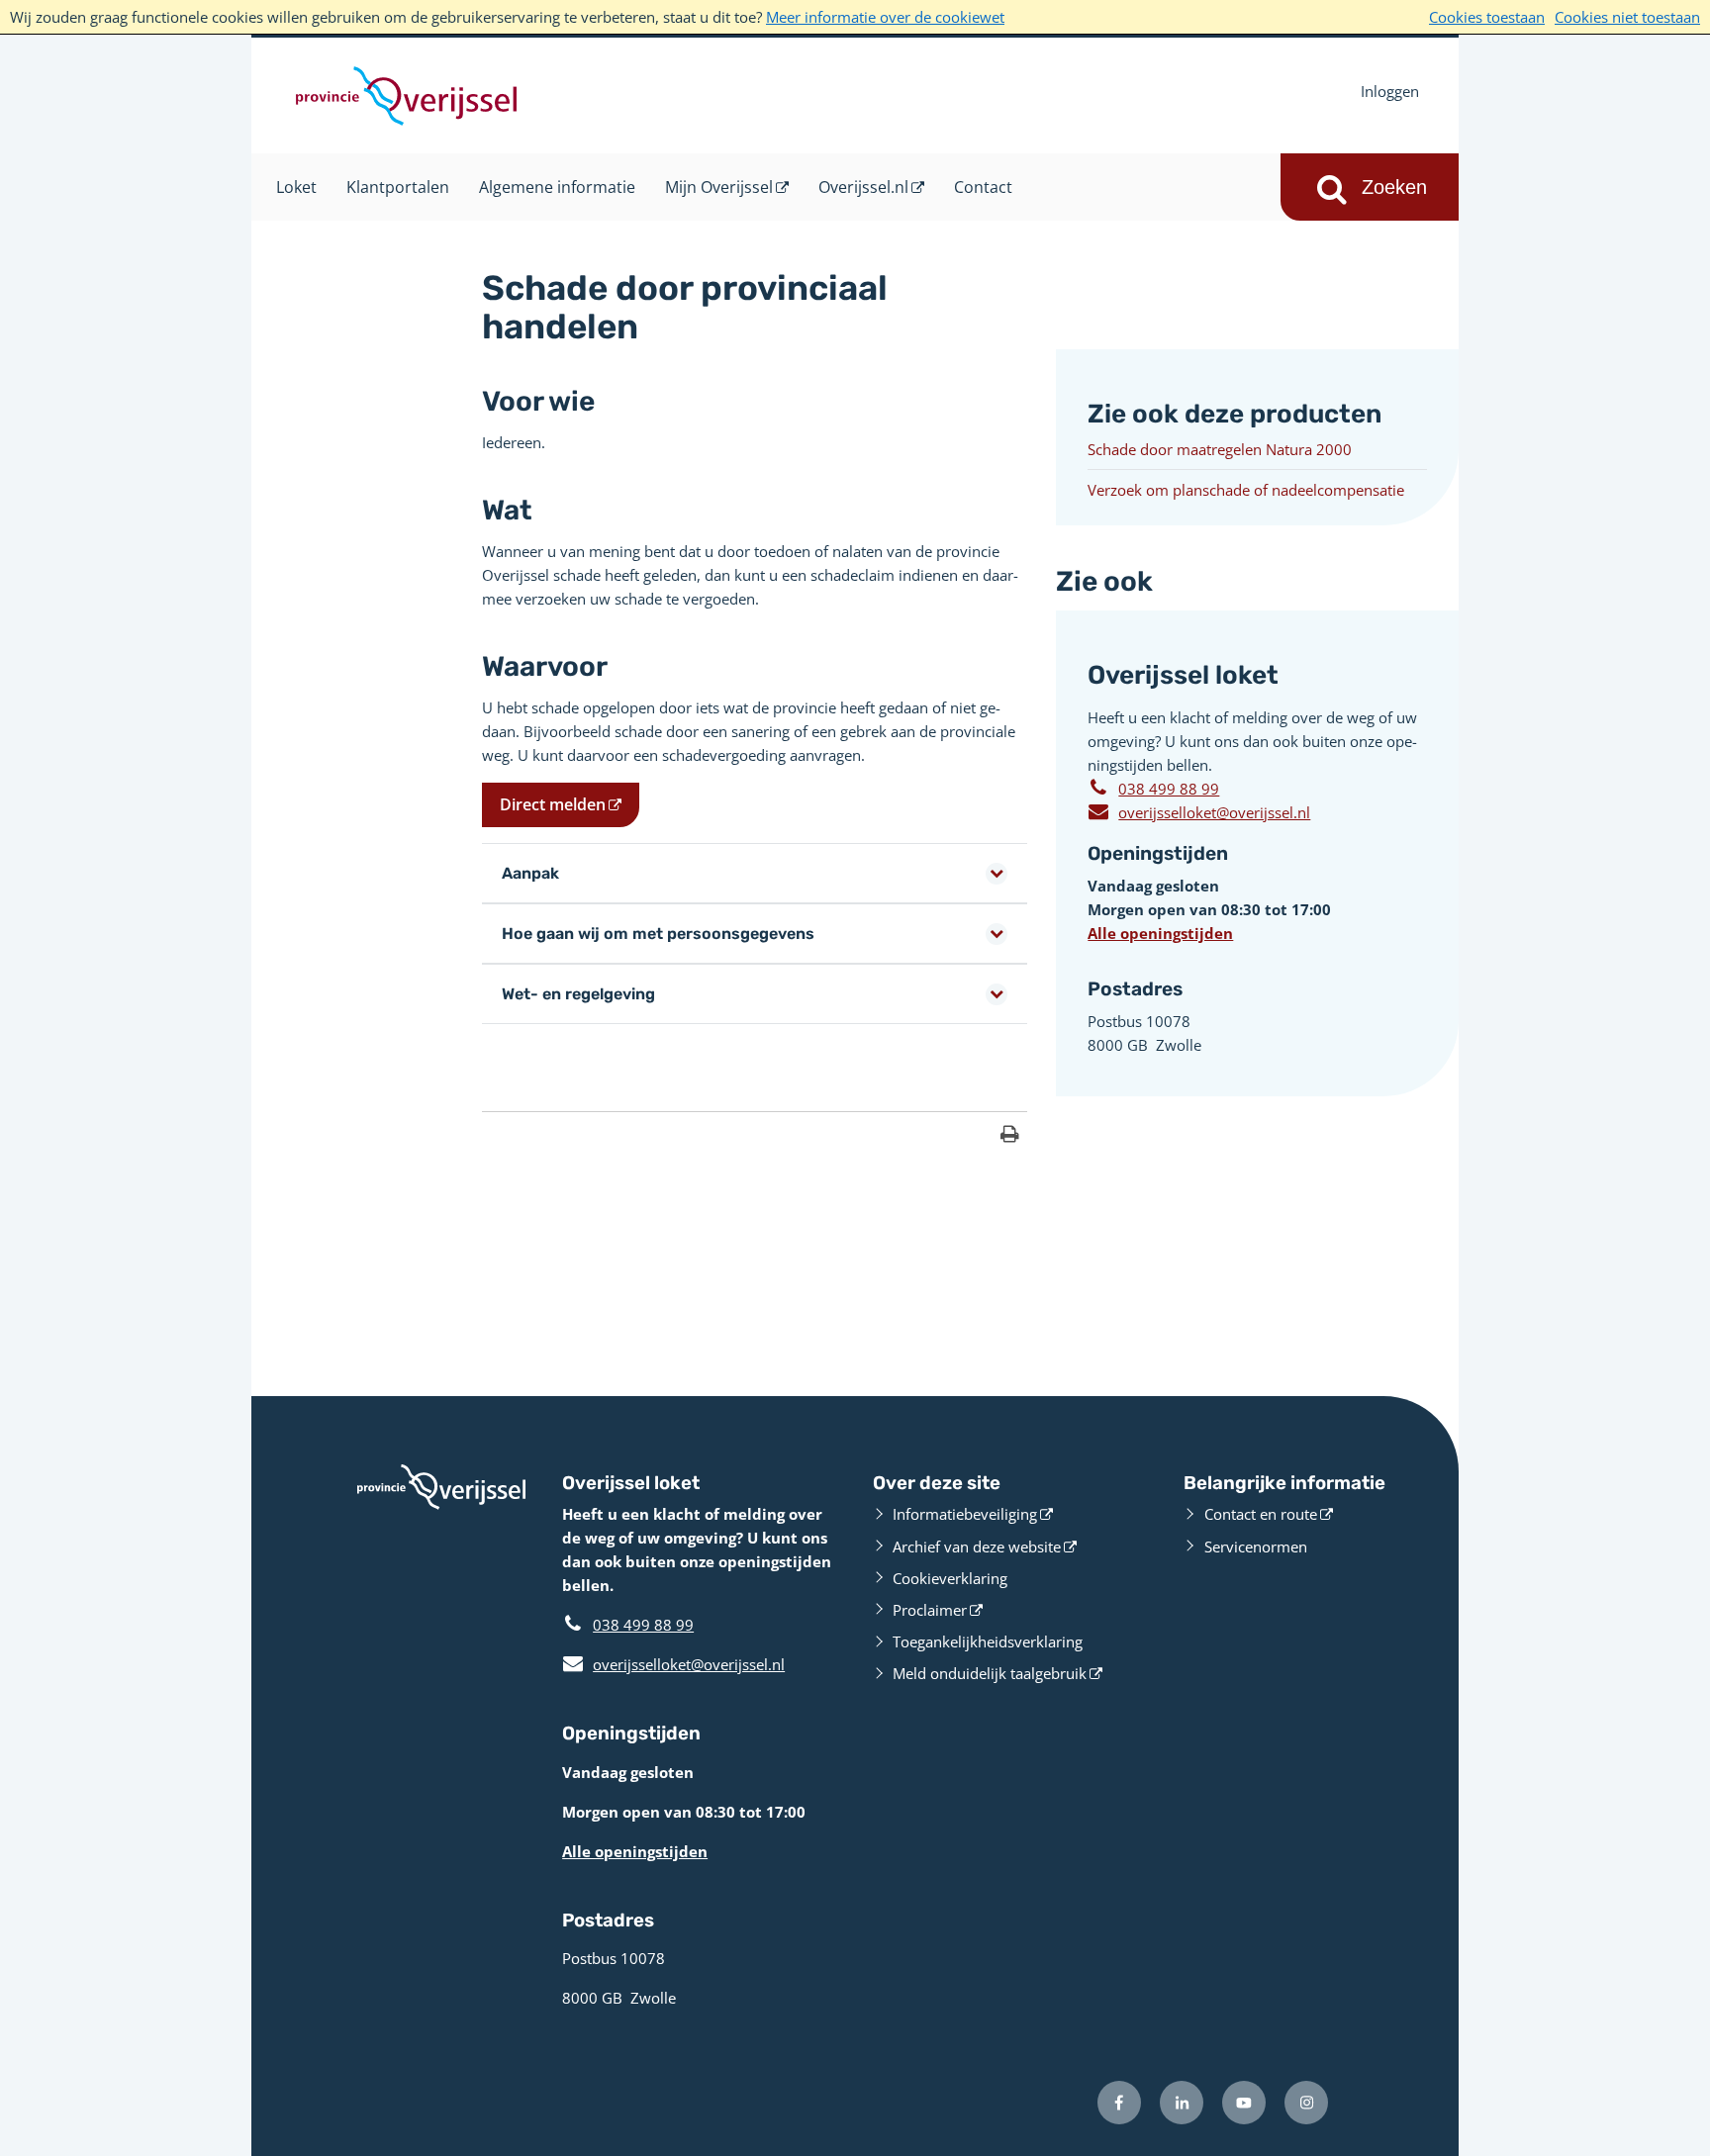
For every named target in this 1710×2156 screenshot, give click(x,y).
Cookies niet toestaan (1627, 17)
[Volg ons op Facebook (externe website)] (1119, 2103)
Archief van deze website (977, 1547)
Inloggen (1390, 91)
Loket (296, 187)
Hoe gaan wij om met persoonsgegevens (658, 934)
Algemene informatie (557, 187)
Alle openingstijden (1160, 933)
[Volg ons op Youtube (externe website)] (1244, 2103)
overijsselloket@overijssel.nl (1199, 811)
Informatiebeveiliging (965, 1514)
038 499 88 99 (1169, 789)
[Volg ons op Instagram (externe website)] (1306, 2103)
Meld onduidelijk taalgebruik (990, 1673)
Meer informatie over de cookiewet (885, 17)
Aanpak (530, 873)
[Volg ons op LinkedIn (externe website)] (1182, 2103)
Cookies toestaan (1487, 17)
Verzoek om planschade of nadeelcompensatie (1246, 490)
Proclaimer (930, 1610)
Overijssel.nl (863, 187)
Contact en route (1261, 1514)
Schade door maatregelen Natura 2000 (1220, 449)
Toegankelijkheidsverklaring (988, 1641)
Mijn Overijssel (719, 187)
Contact (983, 187)
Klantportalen (398, 187)
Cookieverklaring (950, 1578)
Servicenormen (1256, 1547)
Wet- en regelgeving (578, 994)
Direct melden (553, 804)
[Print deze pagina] (1010, 1136)
